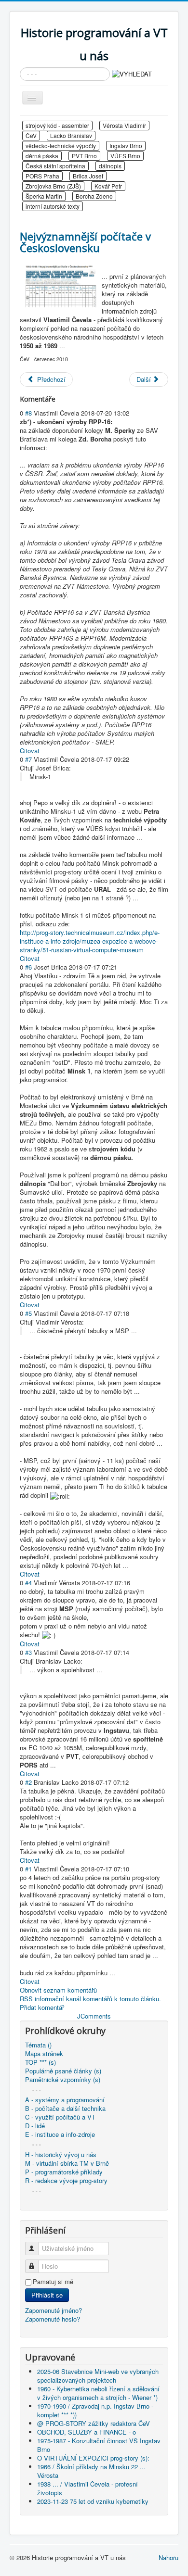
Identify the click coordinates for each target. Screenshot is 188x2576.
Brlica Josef (88, 176)
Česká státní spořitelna (55, 166)
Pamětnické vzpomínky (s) (63, 2080)
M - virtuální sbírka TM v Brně (67, 2163)
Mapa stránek (44, 2054)
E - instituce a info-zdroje (60, 2134)
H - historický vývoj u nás (61, 2155)
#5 (28, 1313)
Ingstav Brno (126, 145)
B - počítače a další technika (65, 2109)
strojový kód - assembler (57, 125)
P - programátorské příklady (64, 2172)
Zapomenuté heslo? (53, 2319)
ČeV (31, 135)
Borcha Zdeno (94, 196)
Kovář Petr (108, 186)
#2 (28, 1782)
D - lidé (35, 2126)
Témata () (38, 2045)
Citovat (30, 751)
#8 (28, 413)
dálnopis (110, 166)
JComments (94, 2016)
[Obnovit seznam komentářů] (60, 399)
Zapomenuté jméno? (54, 2310)
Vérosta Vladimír (124, 125)
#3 (28, 1652)
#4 (28, 1583)
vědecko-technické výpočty (61, 145)
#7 (28, 759)
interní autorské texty (53, 206)
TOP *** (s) (40, 2062)
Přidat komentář (42, 2007)
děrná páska (42, 156)
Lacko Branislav (71, 135)
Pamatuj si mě (53, 2282)
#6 (28, 967)
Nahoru (168, 2557)
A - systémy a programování (65, 2100)
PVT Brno (84, 156)
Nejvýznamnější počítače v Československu (85, 242)
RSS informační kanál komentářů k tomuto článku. (90, 1999)
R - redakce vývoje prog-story (66, 2181)
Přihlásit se (47, 2295)
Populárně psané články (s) (63, 2071)
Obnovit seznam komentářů (58, 1990)
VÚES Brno (125, 156)
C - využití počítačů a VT (60, 2117)
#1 (28, 1869)
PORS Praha (42, 176)
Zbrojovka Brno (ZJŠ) (53, 186)
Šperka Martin (44, 196)
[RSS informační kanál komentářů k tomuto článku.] (58, 399)
